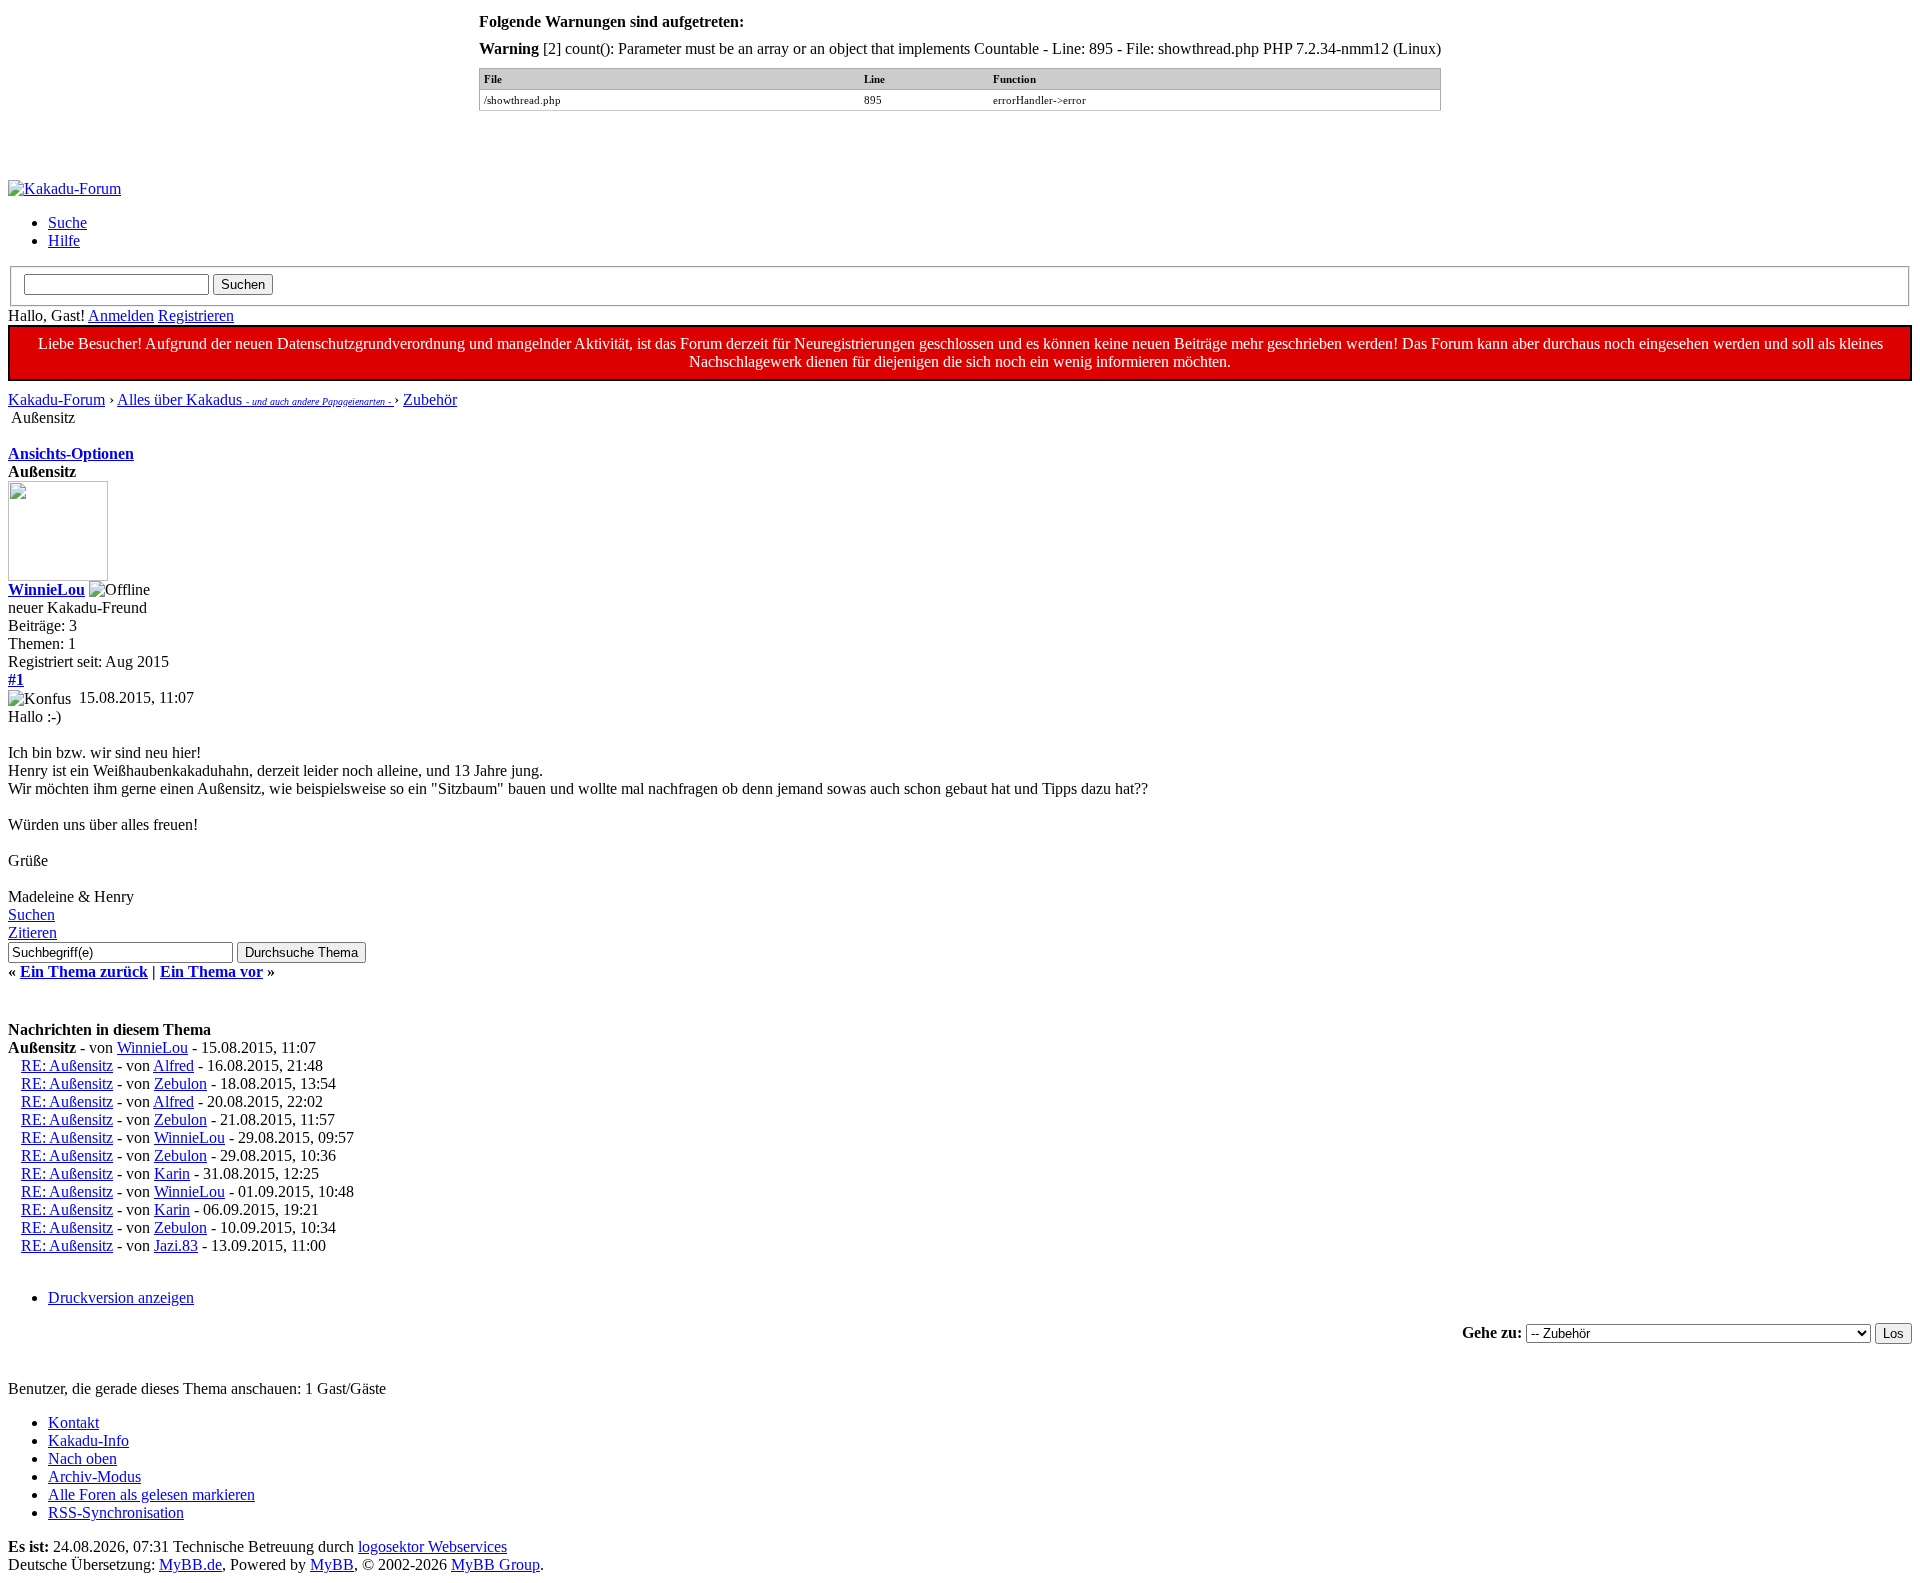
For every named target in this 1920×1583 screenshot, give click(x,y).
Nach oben (82, 1458)
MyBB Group (495, 1564)
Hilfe (64, 240)
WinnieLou (46, 589)
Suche (67, 222)
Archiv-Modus (94, 1476)
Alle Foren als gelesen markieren (151, 1494)
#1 (16, 679)
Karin (172, 1173)
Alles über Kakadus (255, 399)
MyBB (332, 1564)
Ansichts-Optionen (71, 453)
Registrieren (196, 315)
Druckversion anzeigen (121, 1297)
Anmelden (121, 315)
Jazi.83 (176, 1245)
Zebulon (180, 1083)
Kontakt (73, 1422)
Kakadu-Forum (56, 399)
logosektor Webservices (432, 1546)
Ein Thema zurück (84, 971)
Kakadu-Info (88, 1440)
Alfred (173, 1065)
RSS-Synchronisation (116, 1512)
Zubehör (430, 399)
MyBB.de (190, 1564)
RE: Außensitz (67, 1065)
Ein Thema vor (211, 971)
